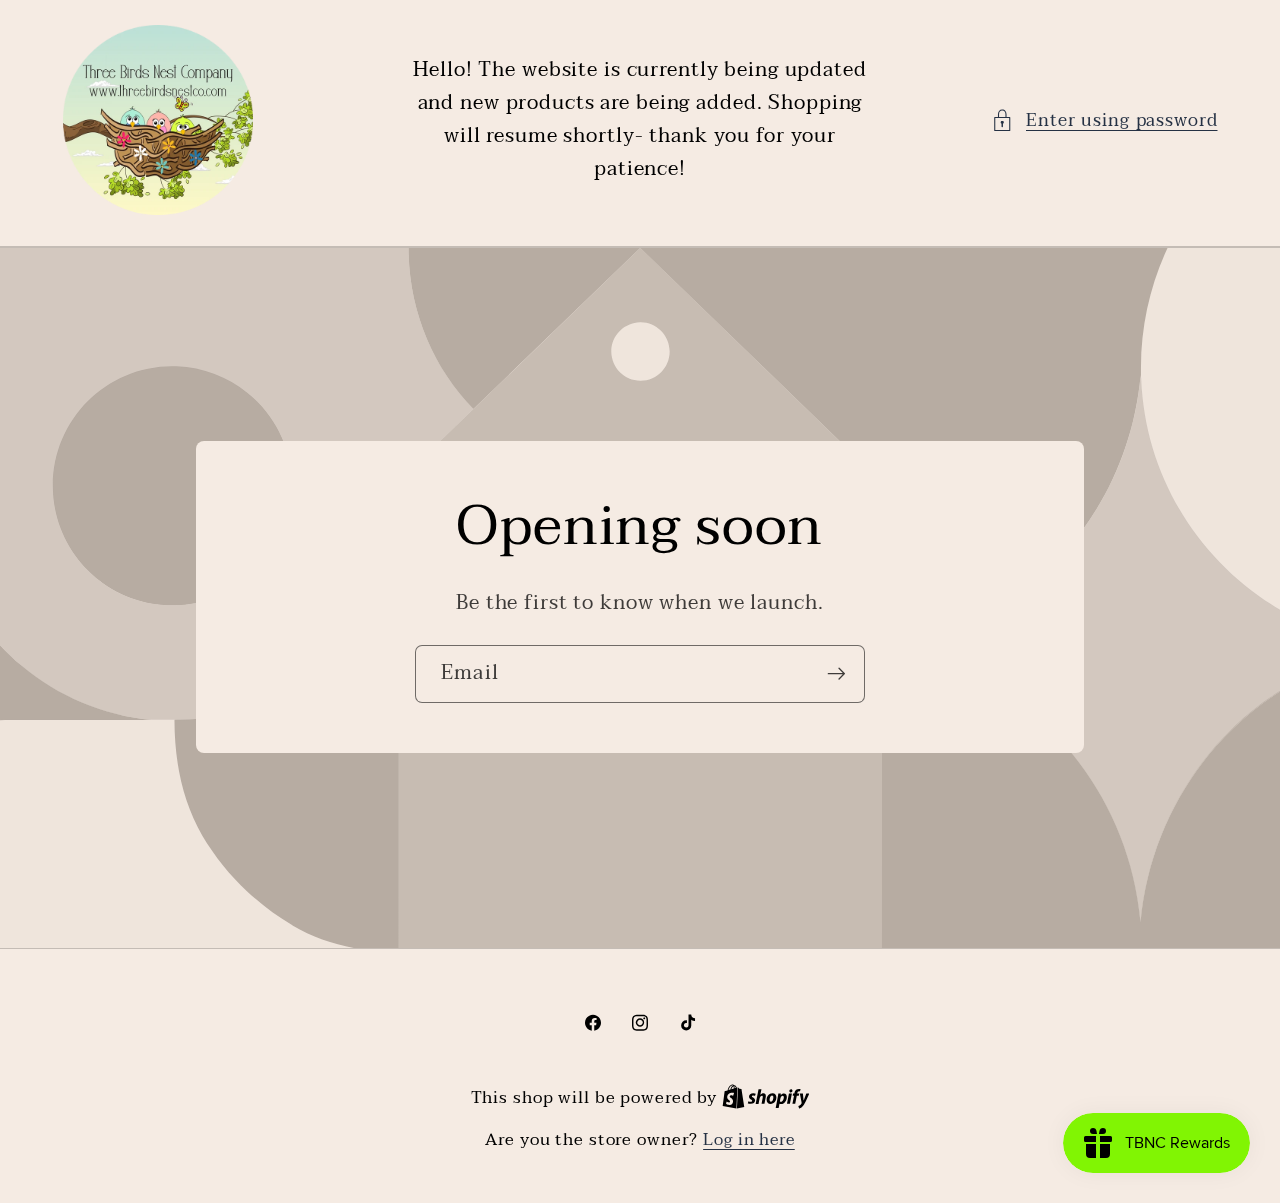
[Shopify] (766, 1098)
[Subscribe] (836, 674)
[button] (1104, 120)
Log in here (749, 1140)
